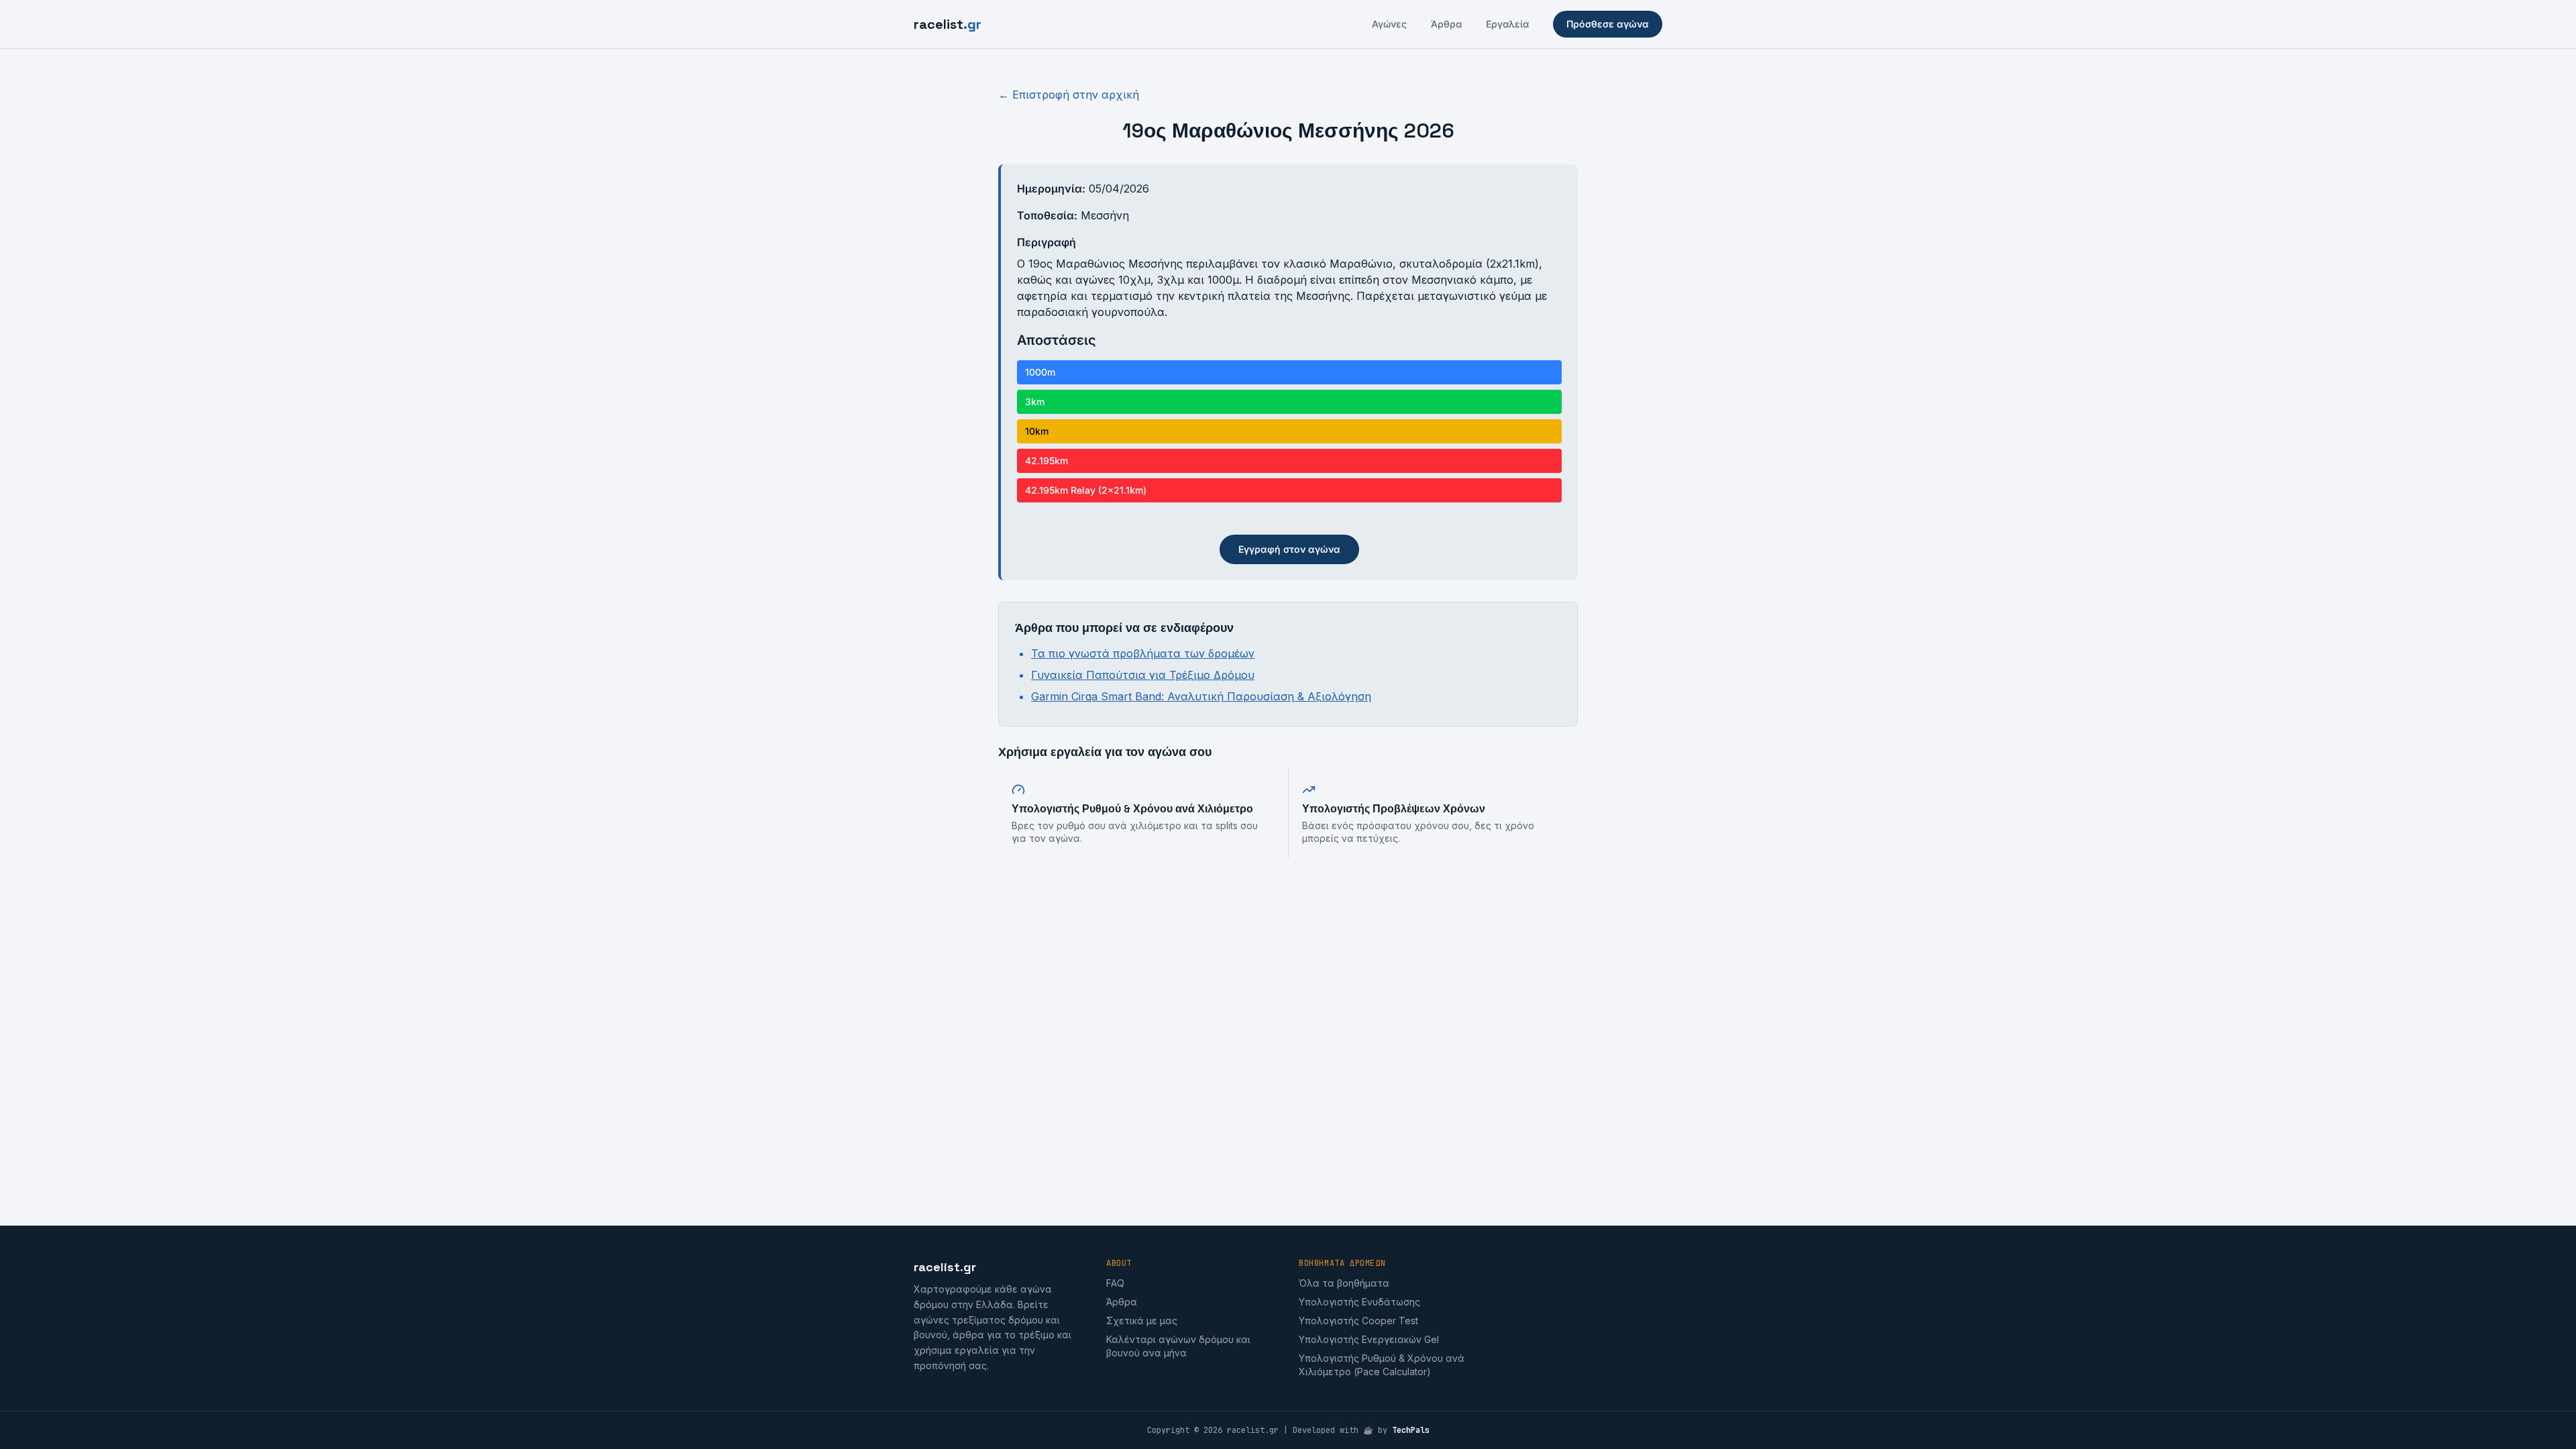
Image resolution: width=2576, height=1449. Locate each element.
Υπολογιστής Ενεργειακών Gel (1369, 1339)
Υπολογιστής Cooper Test (1358, 1321)
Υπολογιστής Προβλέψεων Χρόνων (1394, 809)
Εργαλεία (1507, 24)
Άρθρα (1446, 24)
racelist (948, 24)
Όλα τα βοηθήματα (1344, 1283)
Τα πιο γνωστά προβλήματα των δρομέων (1143, 653)
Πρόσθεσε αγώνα (1608, 24)
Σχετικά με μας (1142, 1321)
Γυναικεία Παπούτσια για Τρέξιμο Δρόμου (1143, 675)
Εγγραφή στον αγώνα (1289, 549)
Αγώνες (1389, 24)
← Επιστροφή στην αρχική (1069, 95)
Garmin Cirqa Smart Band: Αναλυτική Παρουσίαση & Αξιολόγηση (1201, 696)
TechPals (1411, 1430)
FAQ (1115, 1283)
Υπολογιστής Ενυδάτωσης (1359, 1302)
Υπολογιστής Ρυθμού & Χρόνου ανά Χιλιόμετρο (1132, 809)
